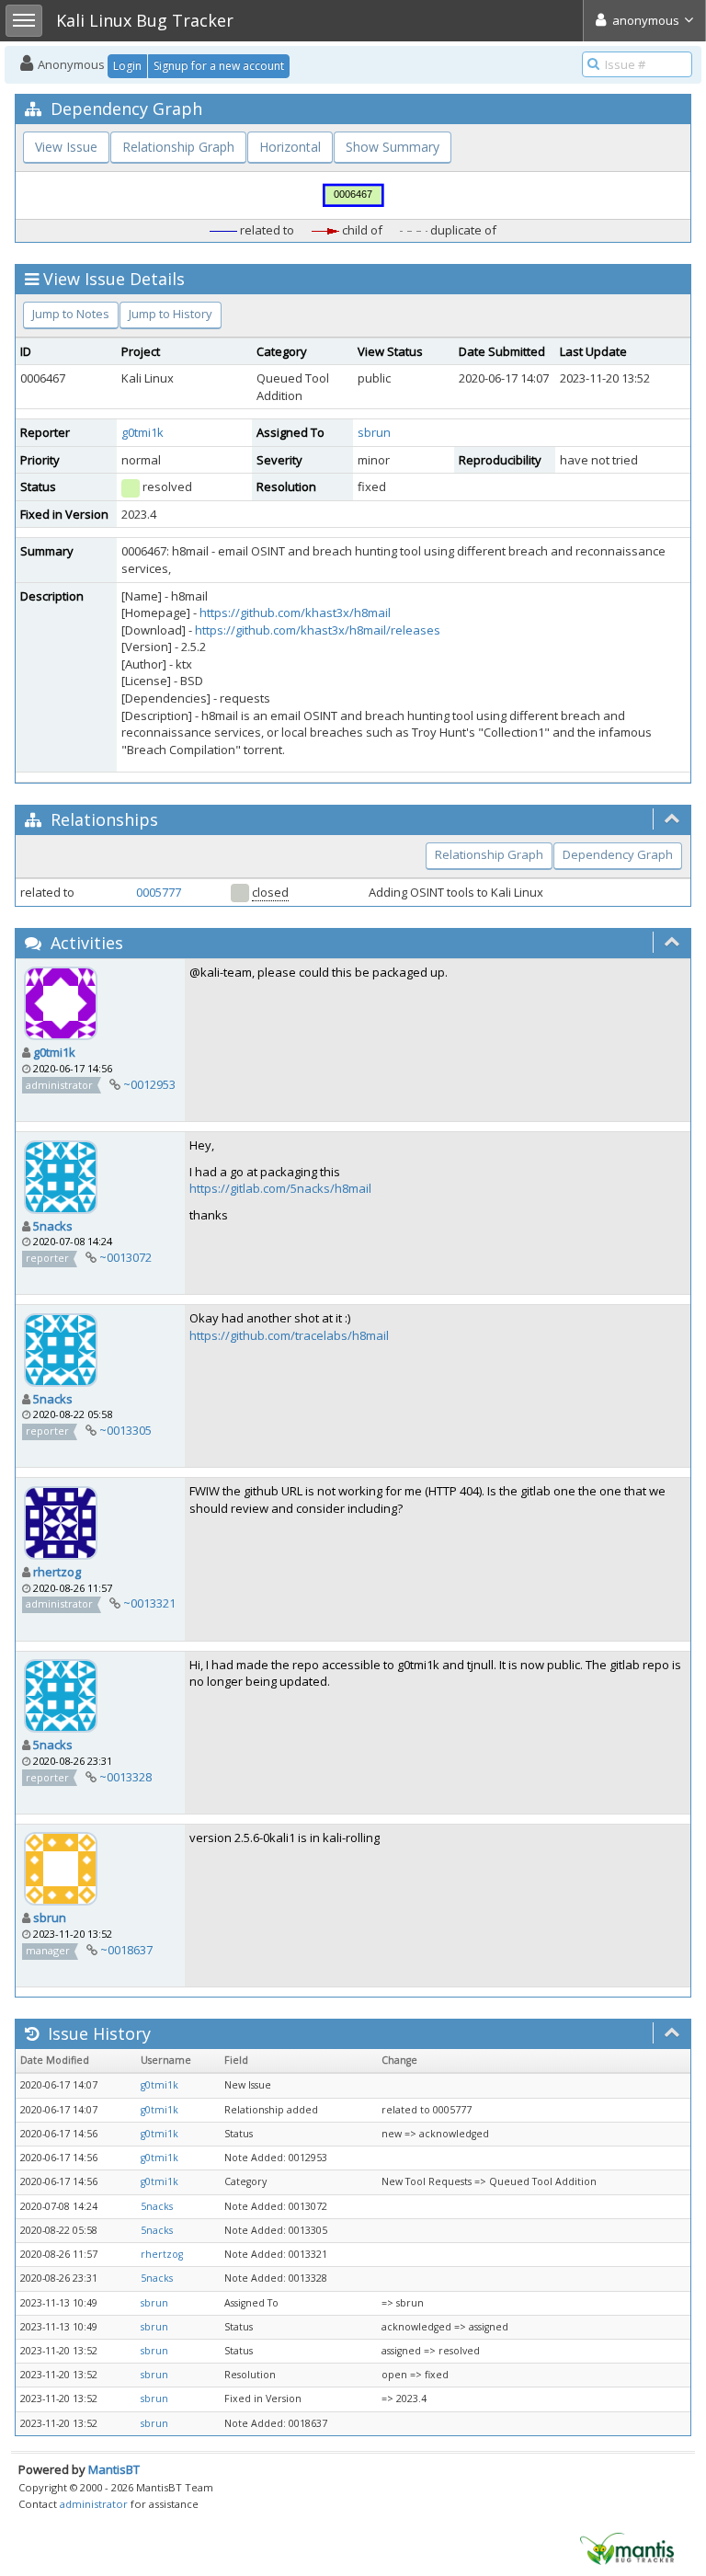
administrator (94, 2504)
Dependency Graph (618, 854)
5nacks (53, 1226)
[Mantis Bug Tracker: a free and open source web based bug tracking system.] (627, 2547)
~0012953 (149, 1084)
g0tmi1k (142, 432)
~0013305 (125, 1430)
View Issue (66, 147)
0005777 (159, 892)
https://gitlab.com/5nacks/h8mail (280, 1188)
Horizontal (290, 147)
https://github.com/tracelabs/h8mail (289, 1335)
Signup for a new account (219, 66)
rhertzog (57, 1572)
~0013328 (125, 1777)
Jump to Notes (71, 314)
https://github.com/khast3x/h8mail (295, 613)
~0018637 (126, 1950)
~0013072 (125, 1257)
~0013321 (149, 1603)
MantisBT (114, 2469)
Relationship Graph (178, 147)
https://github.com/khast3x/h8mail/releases (318, 630)
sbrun (374, 432)
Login (127, 66)
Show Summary (393, 147)
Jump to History (171, 314)
